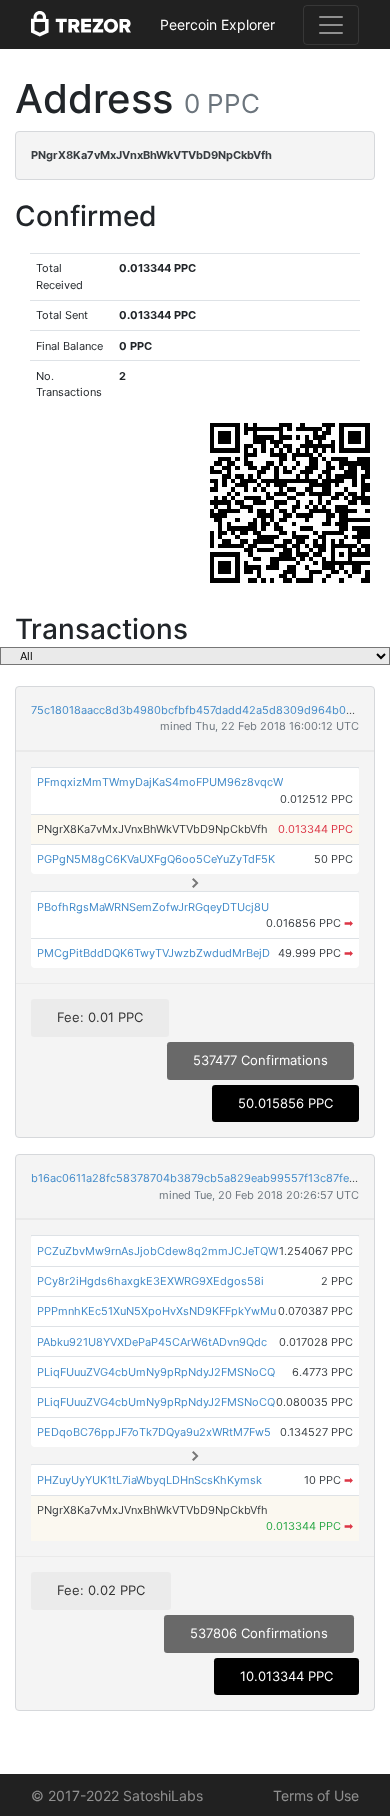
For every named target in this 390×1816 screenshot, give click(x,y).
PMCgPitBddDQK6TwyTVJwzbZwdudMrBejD (153, 953)
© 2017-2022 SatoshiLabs (117, 1795)
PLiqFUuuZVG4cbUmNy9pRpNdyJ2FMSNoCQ (156, 1372)
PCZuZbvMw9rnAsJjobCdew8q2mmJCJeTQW (157, 1251)
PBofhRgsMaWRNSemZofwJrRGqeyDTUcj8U (153, 907)
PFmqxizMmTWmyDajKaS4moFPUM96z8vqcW (160, 782)
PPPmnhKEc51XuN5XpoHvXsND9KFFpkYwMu (156, 1311)
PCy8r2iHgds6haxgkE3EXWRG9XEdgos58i (150, 1281)
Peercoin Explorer (217, 24)
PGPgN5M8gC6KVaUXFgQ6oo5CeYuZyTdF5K (156, 859)
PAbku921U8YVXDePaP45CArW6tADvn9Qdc (152, 1342)
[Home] (81, 25)
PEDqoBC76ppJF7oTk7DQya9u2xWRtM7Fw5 (154, 1432)
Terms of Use (316, 1795)
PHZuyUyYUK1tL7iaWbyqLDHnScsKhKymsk (149, 1480)
